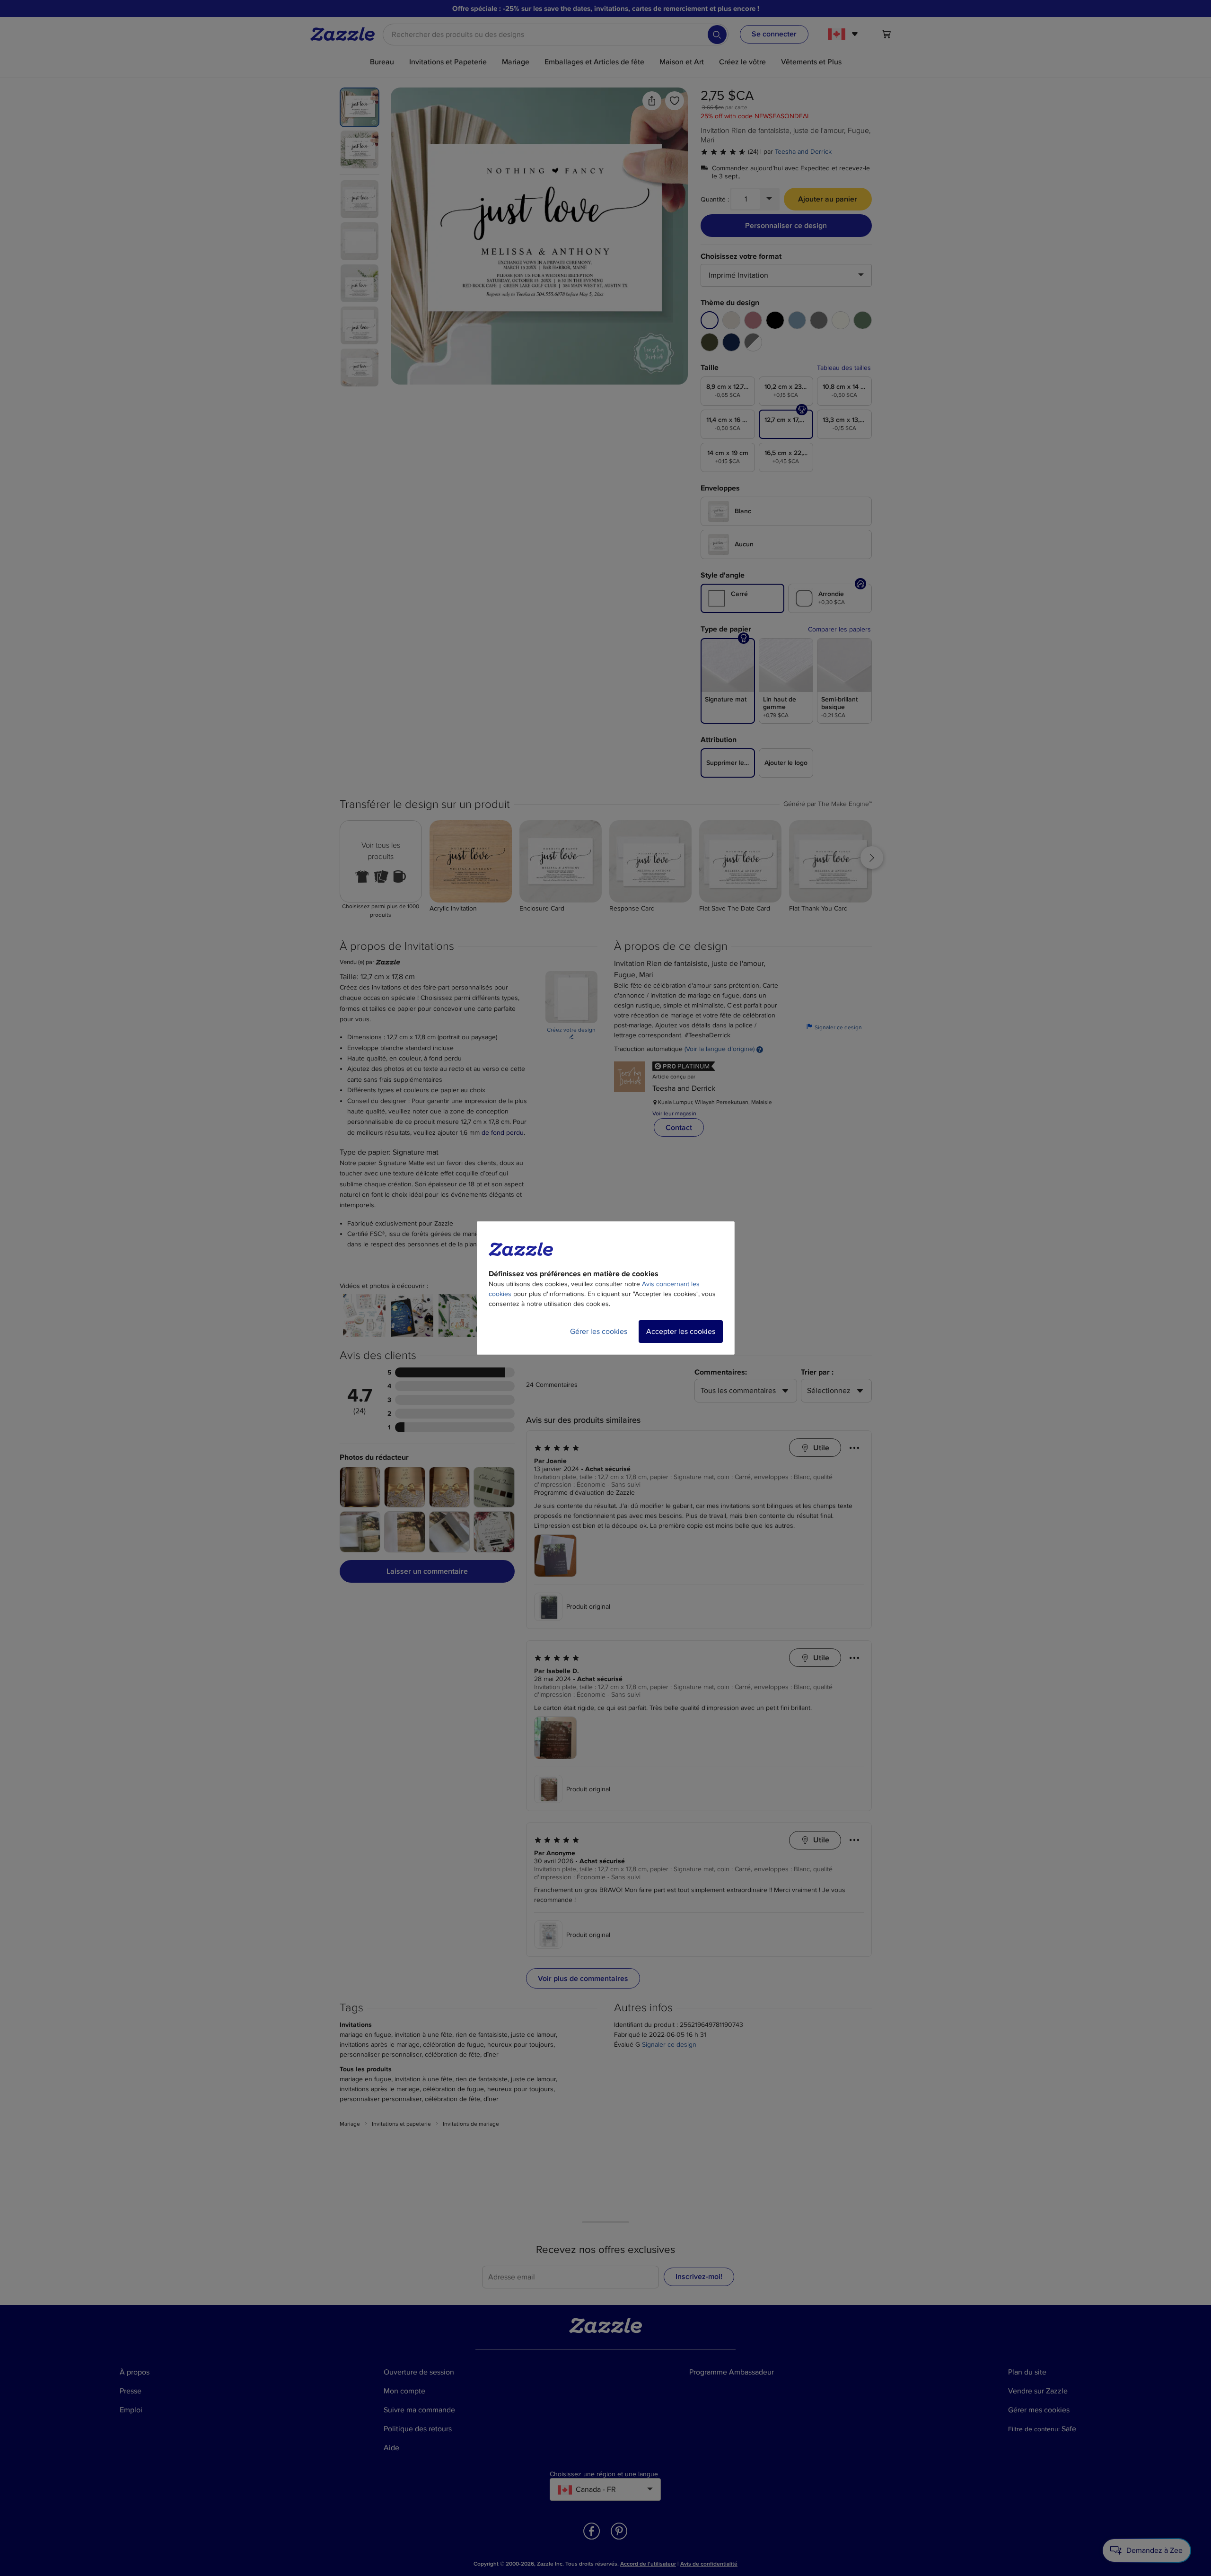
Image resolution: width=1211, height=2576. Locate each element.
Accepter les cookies (681, 1332)
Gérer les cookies (599, 1332)
